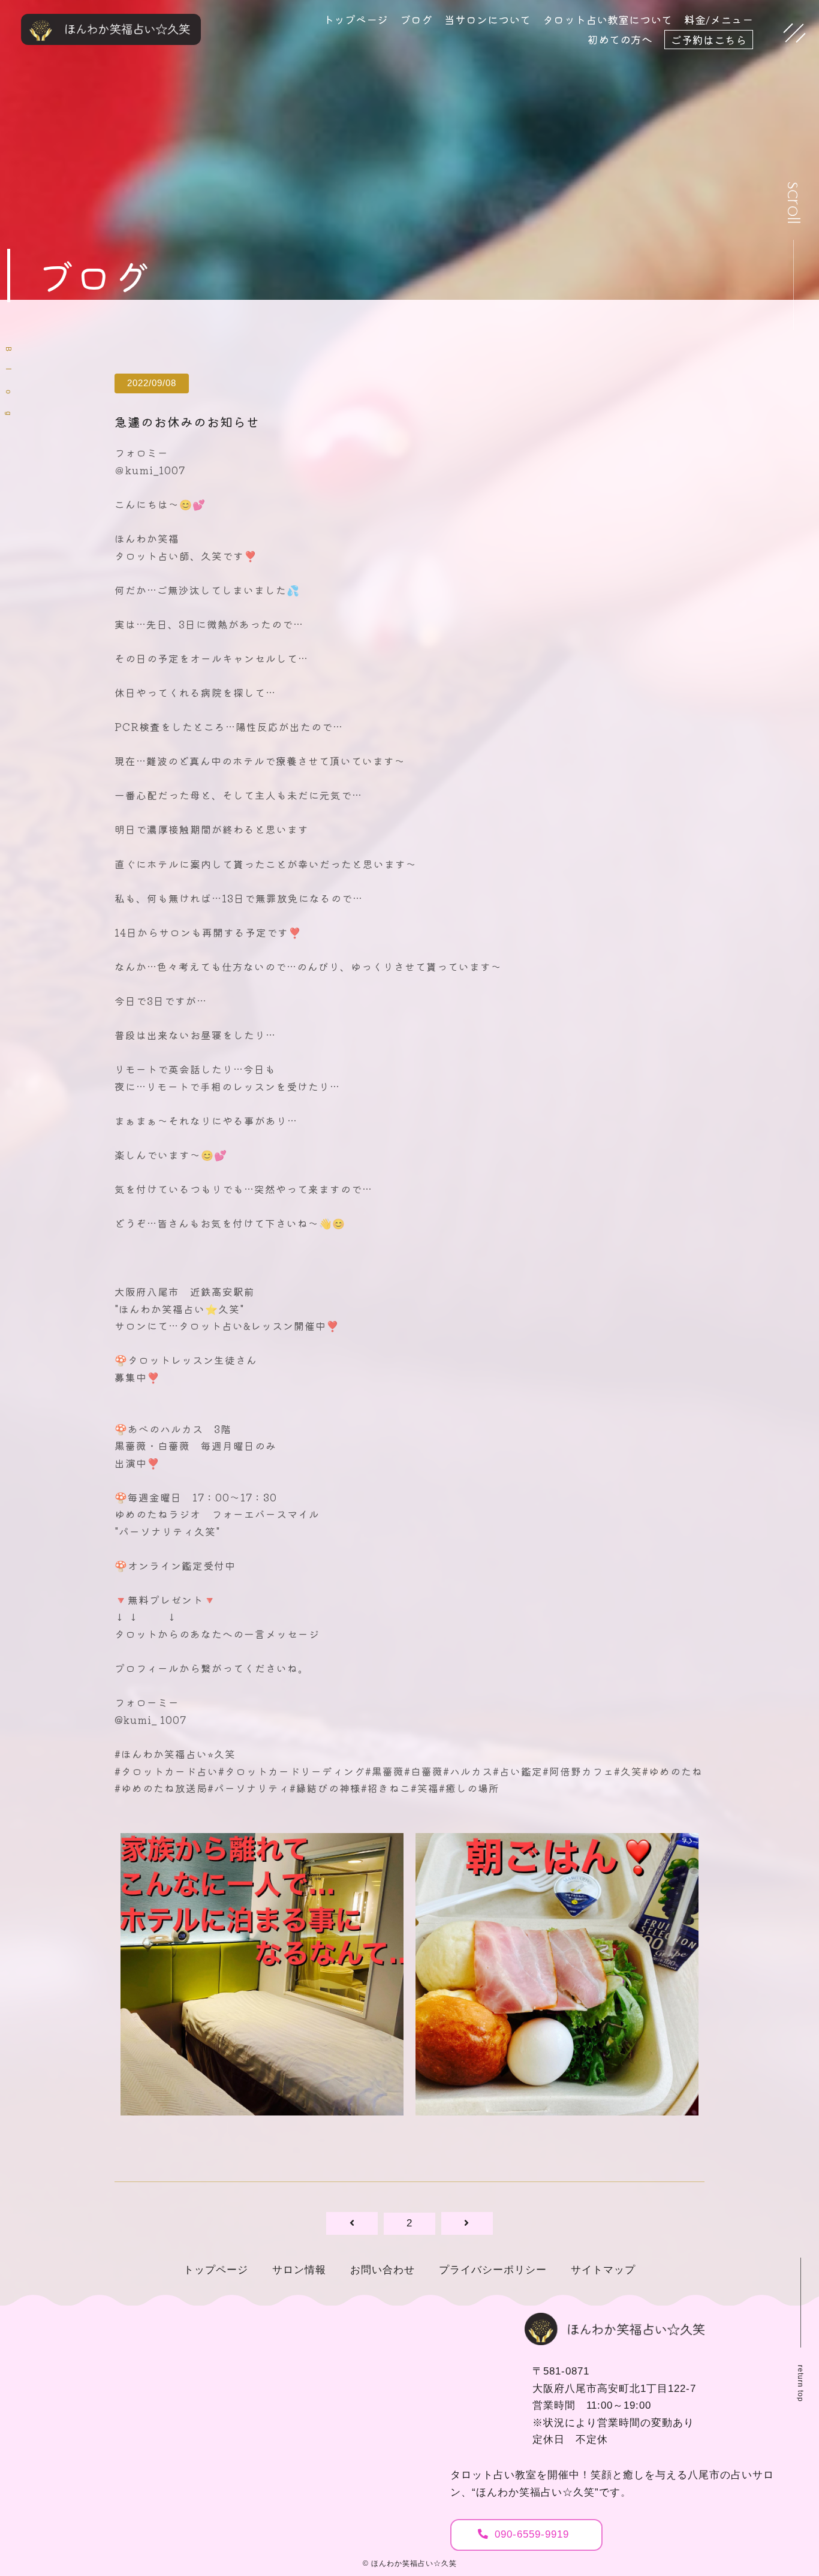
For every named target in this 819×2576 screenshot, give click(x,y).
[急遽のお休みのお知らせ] (262, 2107)
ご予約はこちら (709, 40)
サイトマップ (603, 2270)
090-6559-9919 (532, 2534)
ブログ (416, 19)
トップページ (356, 19)
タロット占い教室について (607, 19)
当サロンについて (487, 19)
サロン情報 (299, 2270)
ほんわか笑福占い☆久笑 (414, 2563)
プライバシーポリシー (493, 2270)
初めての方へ (620, 39)
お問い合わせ (383, 2270)
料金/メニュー (719, 19)
